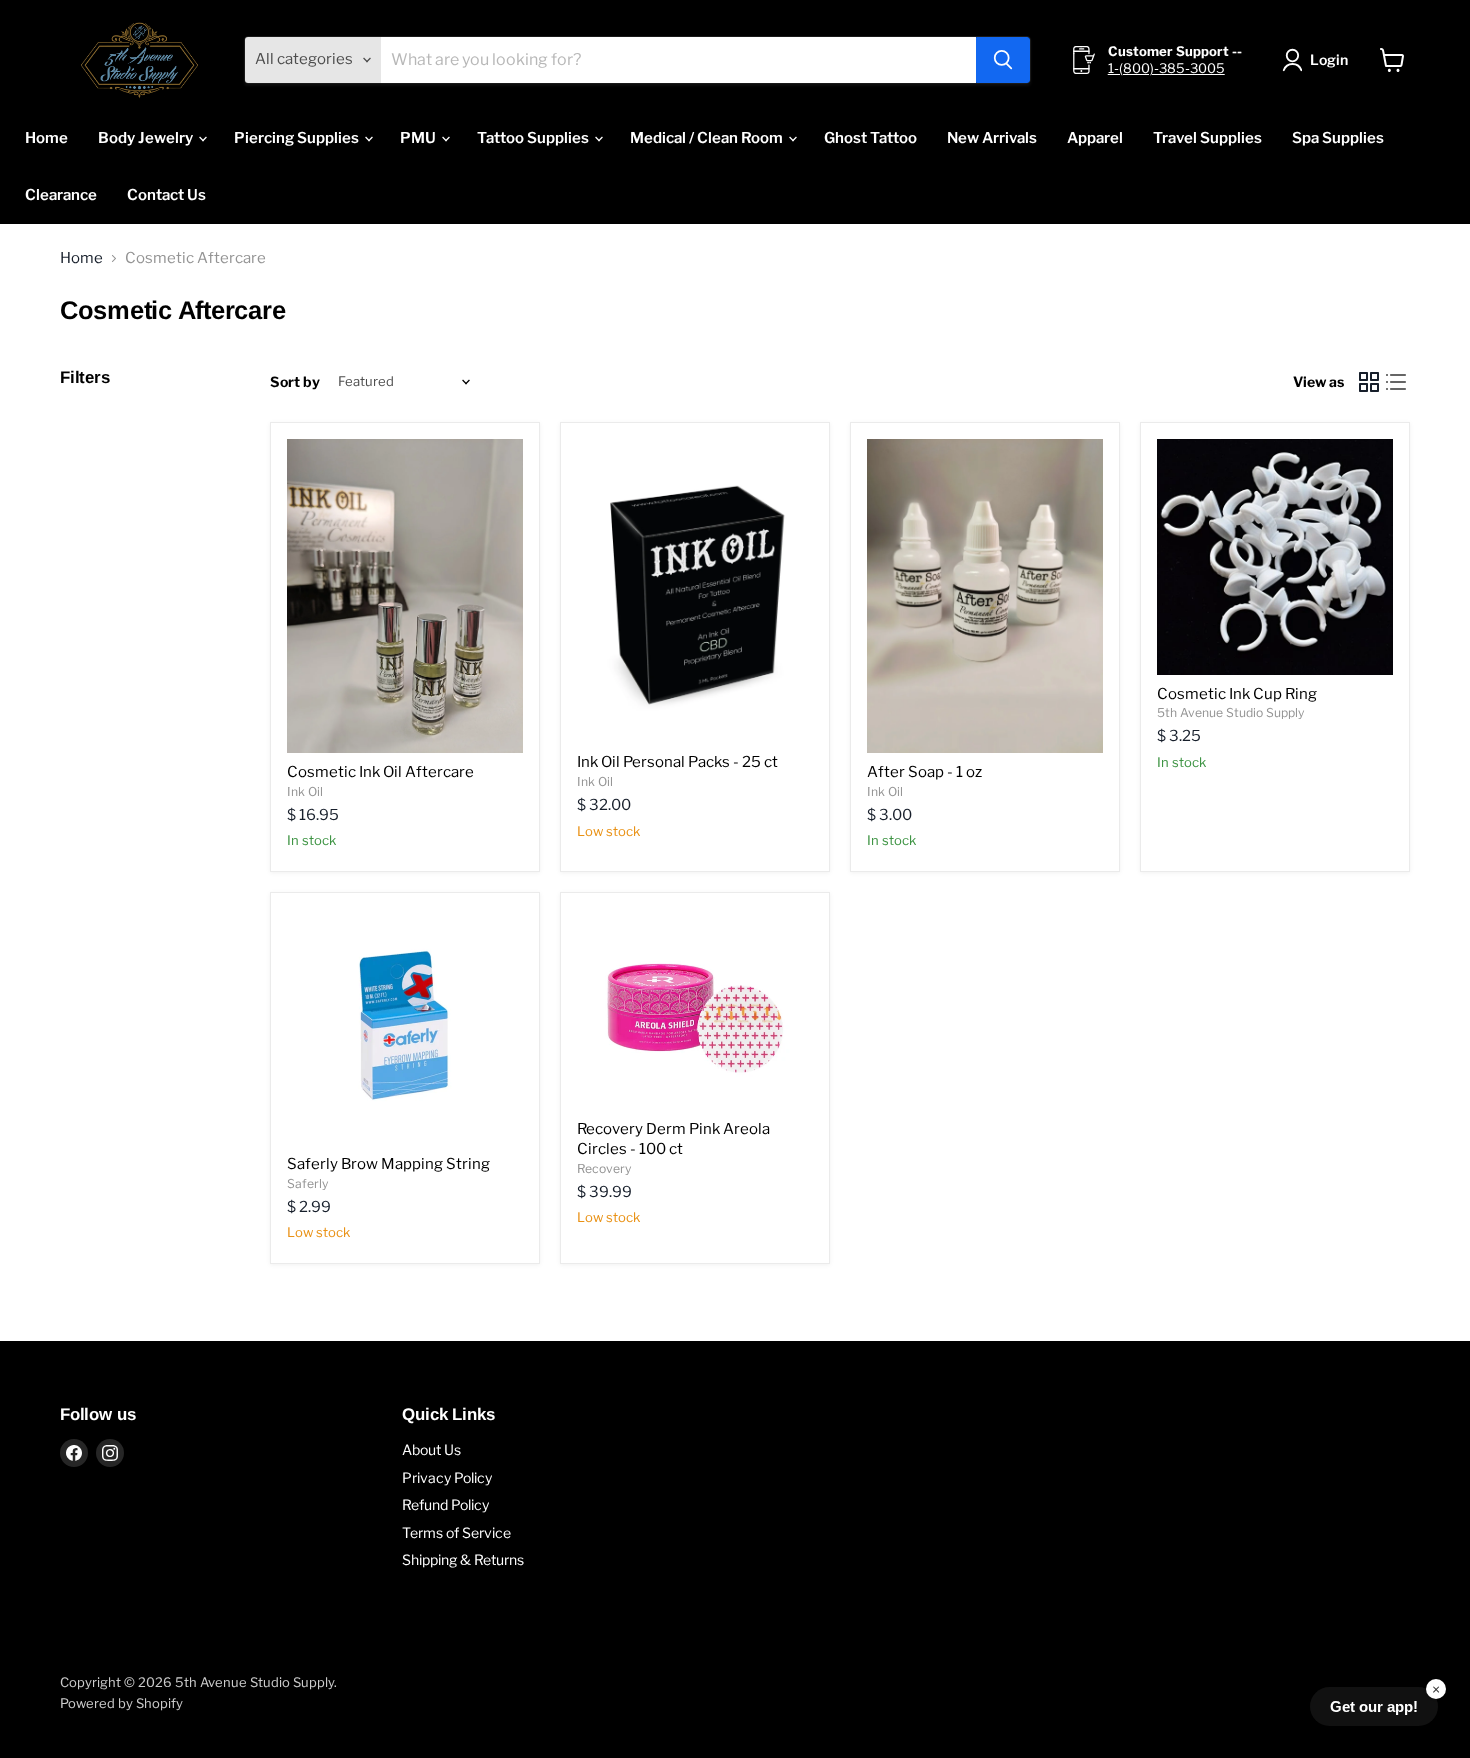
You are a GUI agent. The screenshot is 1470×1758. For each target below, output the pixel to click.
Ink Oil (305, 791)
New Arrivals (992, 138)
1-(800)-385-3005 (1166, 68)
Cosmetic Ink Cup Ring (1237, 694)
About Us (431, 1449)
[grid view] (1369, 382)
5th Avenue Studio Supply (1230, 712)
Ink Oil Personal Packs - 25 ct (677, 762)
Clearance (61, 195)
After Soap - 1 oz (924, 772)
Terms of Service (456, 1532)
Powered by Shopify (121, 1703)
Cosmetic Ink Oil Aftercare (380, 772)
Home (46, 138)
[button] (1318, 60)
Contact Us (166, 195)
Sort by (295, 382)
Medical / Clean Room (708, 138)
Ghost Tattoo (870, 138)
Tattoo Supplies (534, 138)
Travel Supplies (1207, 138)
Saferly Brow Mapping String (388, 1164)
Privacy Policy (447, 1477)
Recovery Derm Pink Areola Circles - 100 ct (673, 1139)
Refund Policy (445, 1504)
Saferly (307, 1183)
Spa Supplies (1338, 138)
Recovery (604, 1168)
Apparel (1095, 138)
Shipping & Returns (463, 1559)
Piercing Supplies (298, 138)
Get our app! (1374, 1706)
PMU (419, 138)
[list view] (1397, 382)
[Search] (1003, 60)
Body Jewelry (147, 138)
